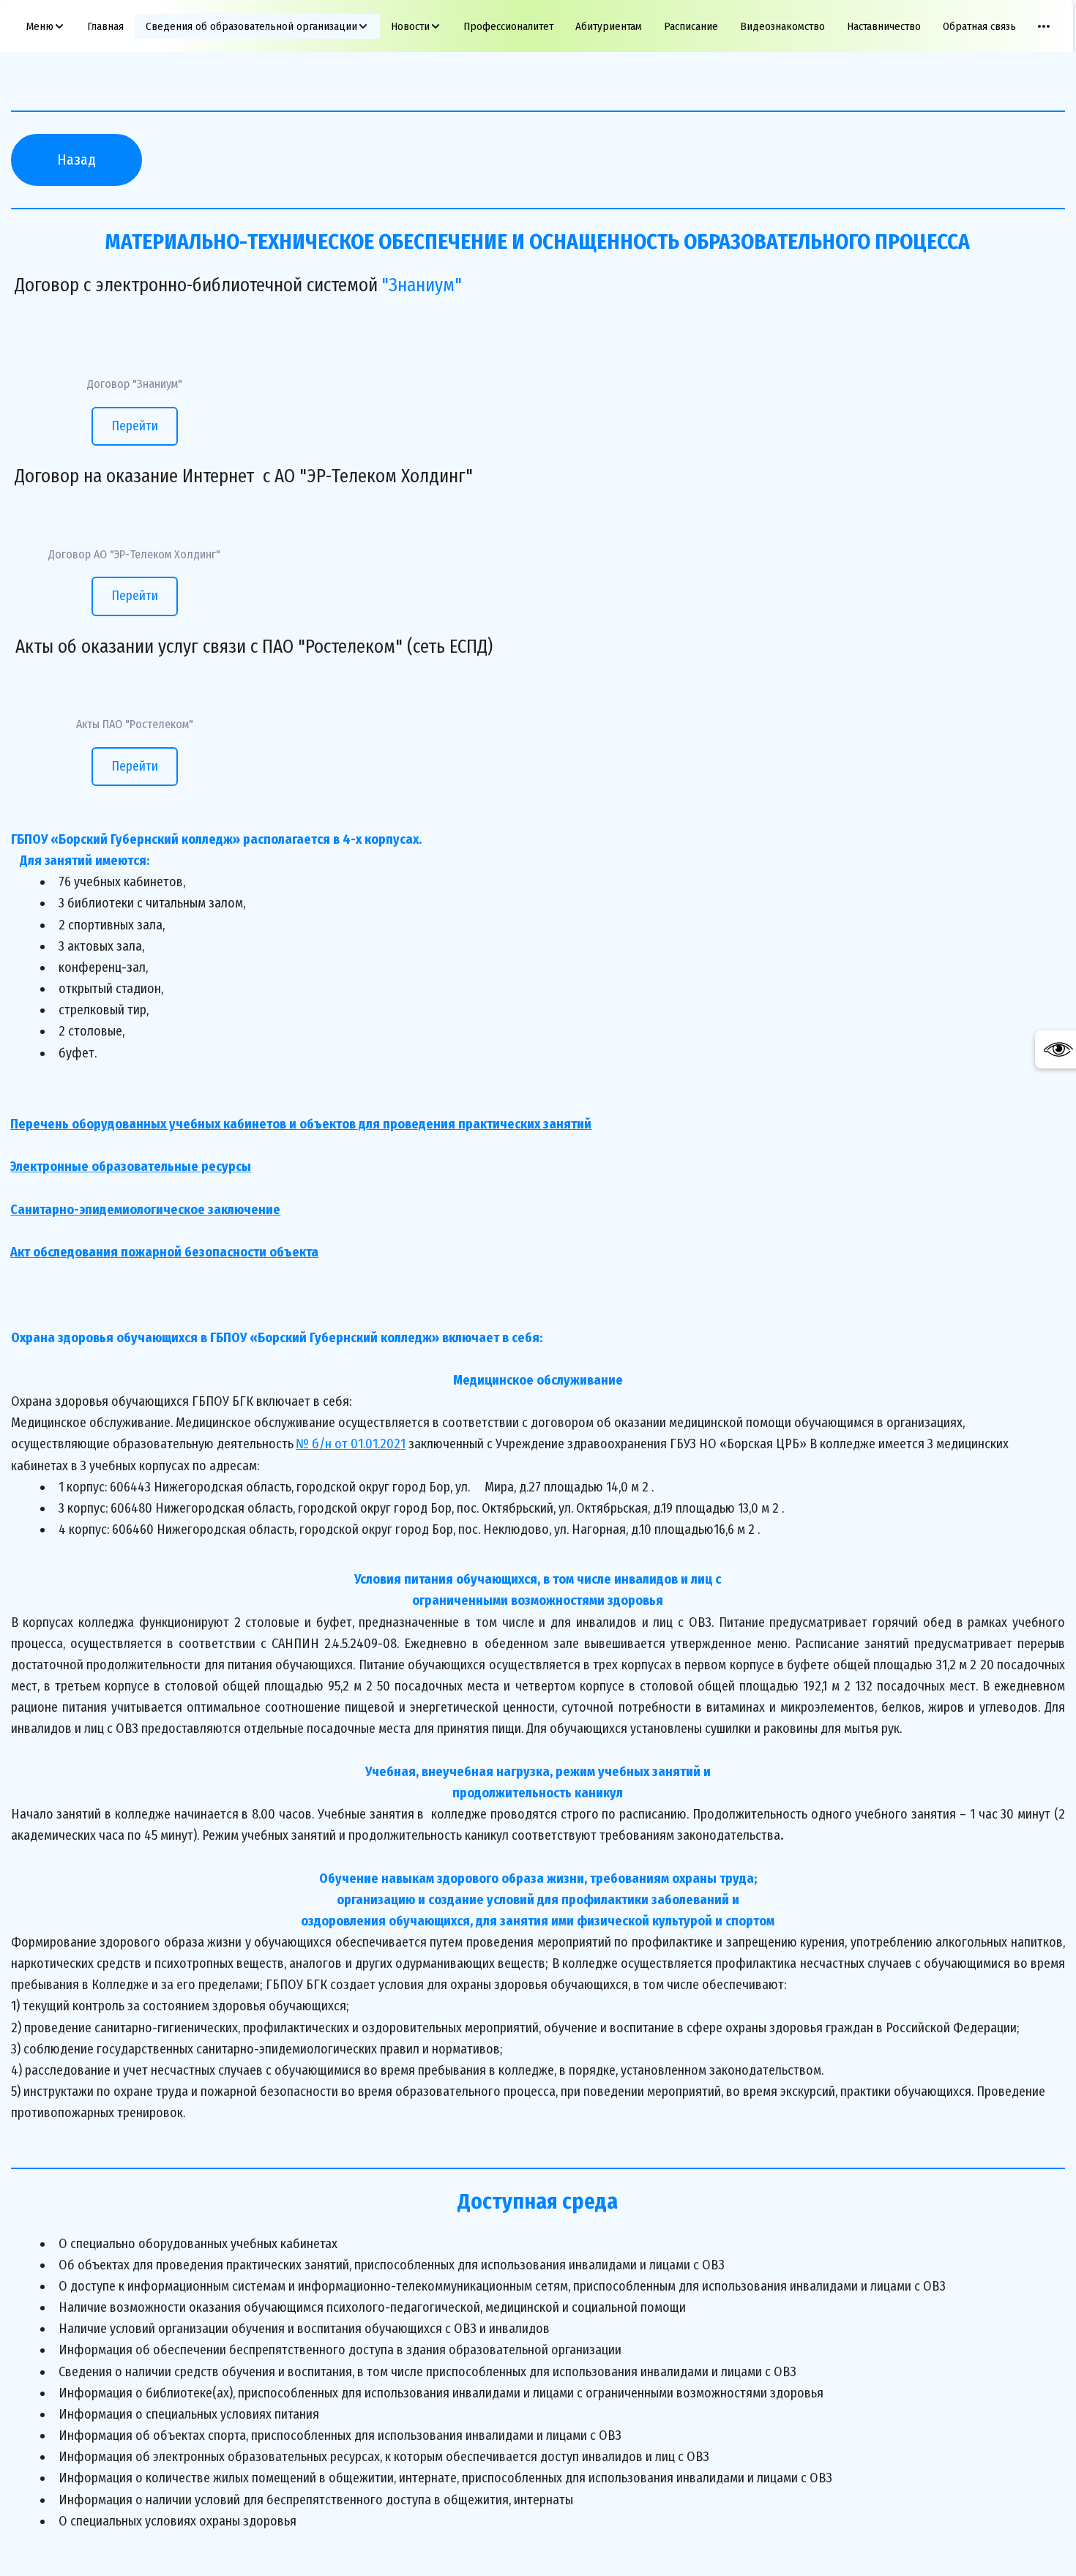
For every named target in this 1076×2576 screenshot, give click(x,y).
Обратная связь (979, 26)
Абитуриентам (609, 26)
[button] (46, 26)
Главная (105, 26)
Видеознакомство (782, 26)
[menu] (538, 26)
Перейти (135, 426)
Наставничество (884, 26)
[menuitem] (46, 26)
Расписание (691, 26)
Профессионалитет (508, 26)
